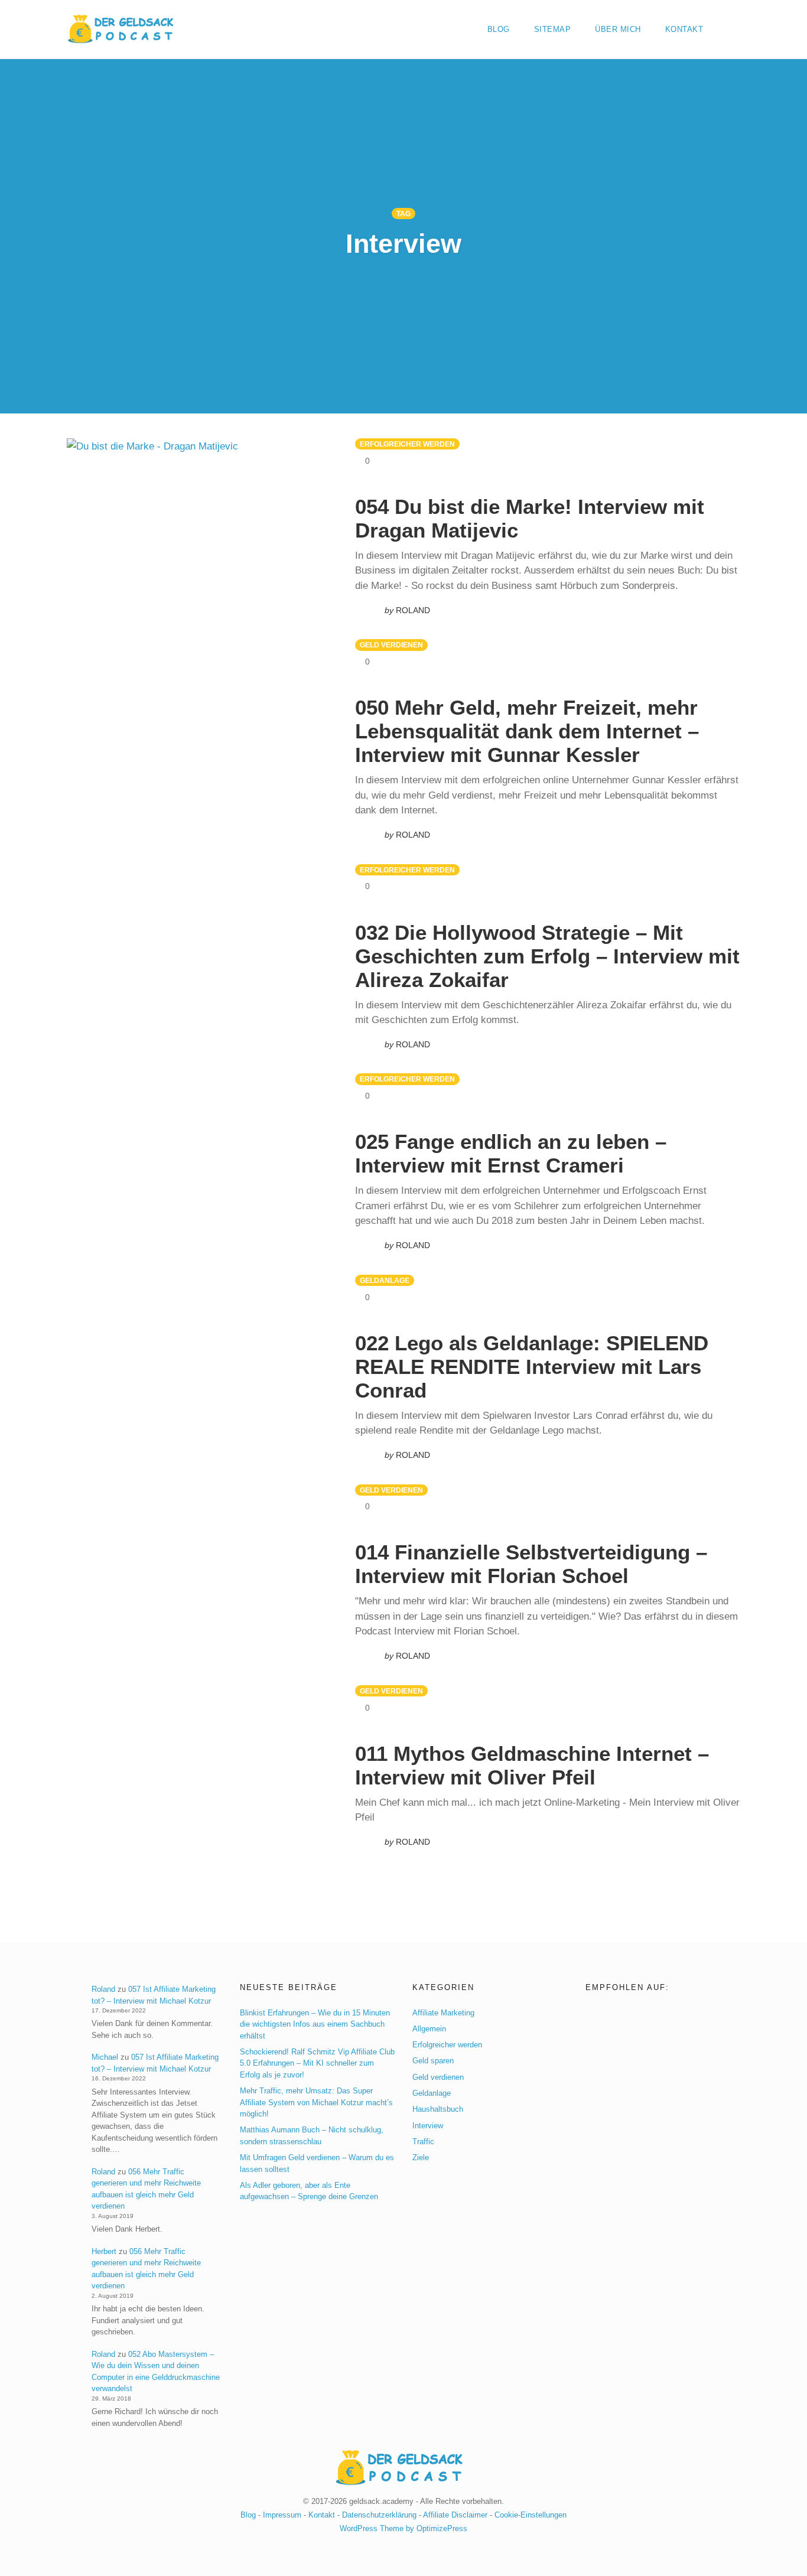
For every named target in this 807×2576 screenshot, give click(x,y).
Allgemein (429, 2028)
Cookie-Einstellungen (531, 2514)
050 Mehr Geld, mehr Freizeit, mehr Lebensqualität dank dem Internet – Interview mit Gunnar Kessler (527, 731)
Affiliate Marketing (443, 2012)
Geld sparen (433, 2061)
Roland (103, 1989)
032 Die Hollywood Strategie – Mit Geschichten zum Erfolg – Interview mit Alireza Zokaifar (547, 956)
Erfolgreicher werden (407, 444)
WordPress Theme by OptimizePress (403, 2528)
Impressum (282, 2514)
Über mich (618, 29)
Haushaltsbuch (438, 2109)
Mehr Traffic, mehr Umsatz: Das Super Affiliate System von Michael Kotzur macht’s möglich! (316, 2102)
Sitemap (553, 29)
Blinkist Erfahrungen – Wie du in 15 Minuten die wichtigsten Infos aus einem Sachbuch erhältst (315, 2024)
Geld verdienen (391, 645)
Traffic (423, 2141)
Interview (428, 2125)
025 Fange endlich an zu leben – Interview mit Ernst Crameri (511, 1153)
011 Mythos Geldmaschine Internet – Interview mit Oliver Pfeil (532, 1765)
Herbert (104, 2251)
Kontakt (684, 29)
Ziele (421, 2157)
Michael (105, 2057)
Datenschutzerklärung (379, 2514)
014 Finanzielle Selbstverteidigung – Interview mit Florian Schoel (531, 1564)
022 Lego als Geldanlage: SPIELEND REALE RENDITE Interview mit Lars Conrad (532, 1367)
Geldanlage (385, 1281)
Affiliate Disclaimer (455, 2514)
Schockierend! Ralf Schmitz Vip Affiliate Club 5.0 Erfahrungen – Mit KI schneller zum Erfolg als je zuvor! (317, 2063)
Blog (499, 29)
